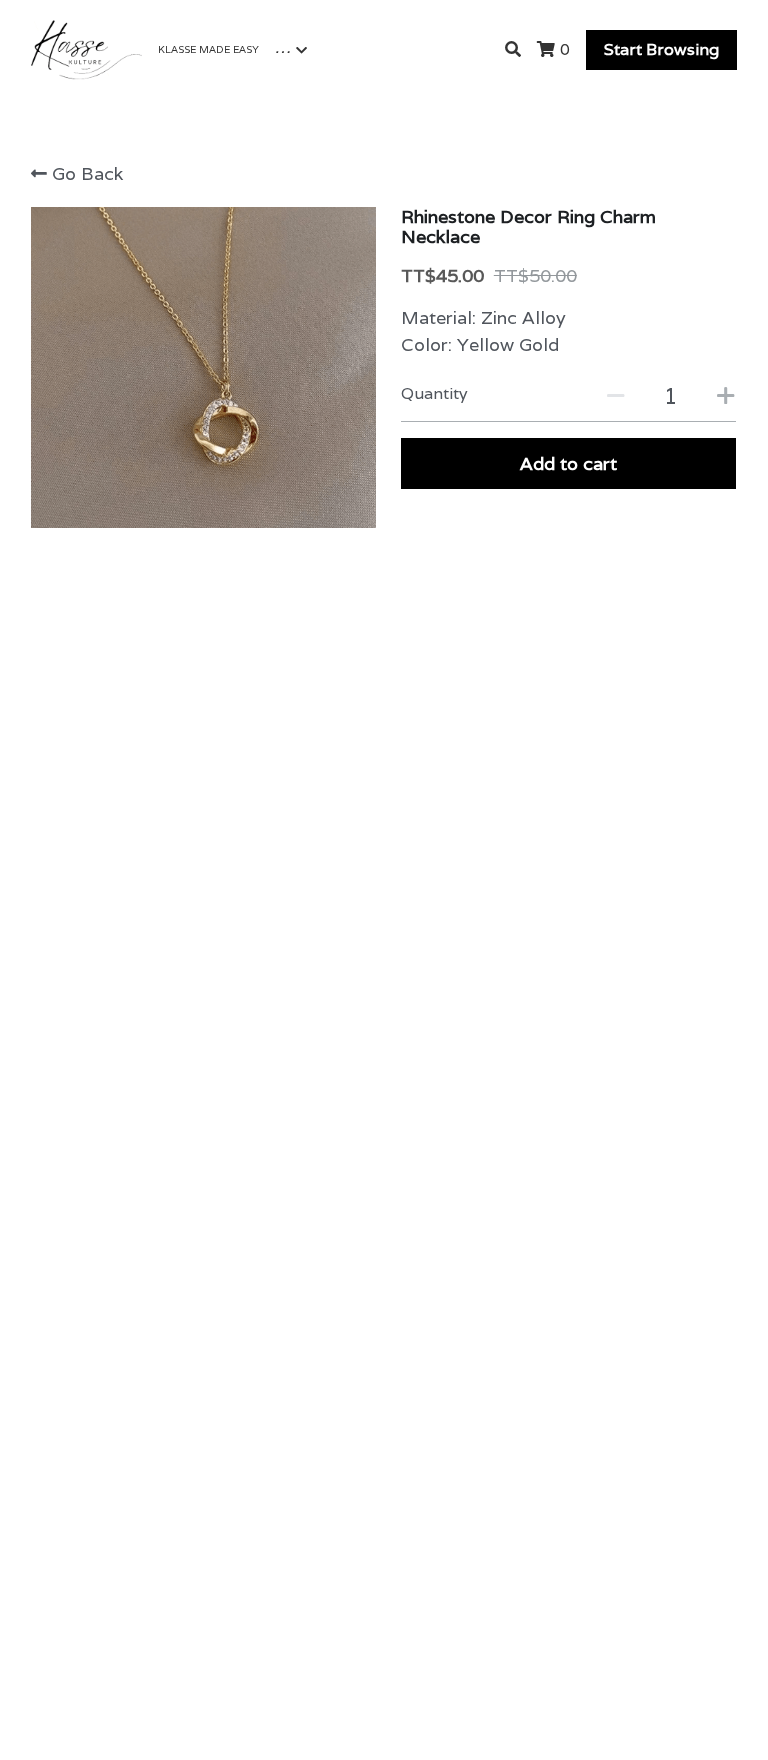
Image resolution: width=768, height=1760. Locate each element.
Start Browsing (661, 49)
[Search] (513, 49)
